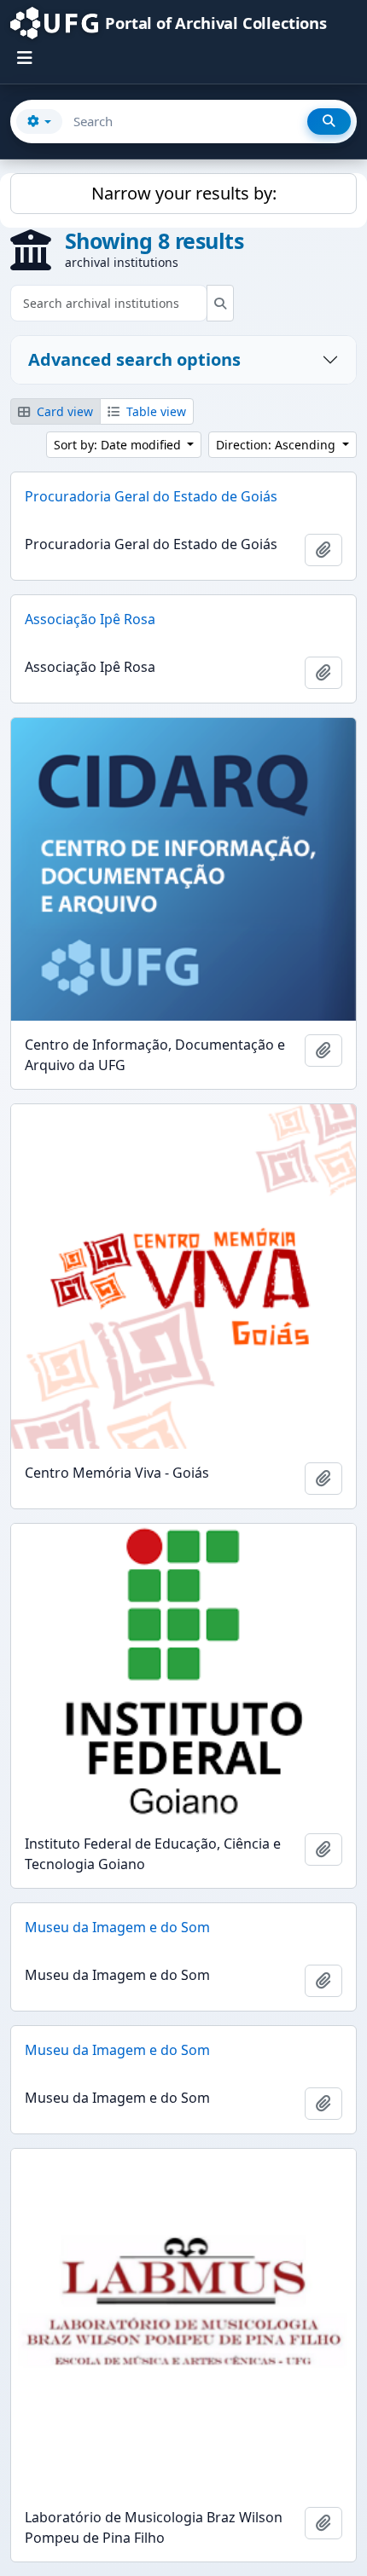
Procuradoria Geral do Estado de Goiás (151, 496)
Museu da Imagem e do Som (117, 1927)
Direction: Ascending (277, 445)
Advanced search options (134, 359)
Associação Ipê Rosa (90, 619)
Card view (63, 411)
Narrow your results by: (184, 193)
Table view (154, 411)
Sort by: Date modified (119, 445)
